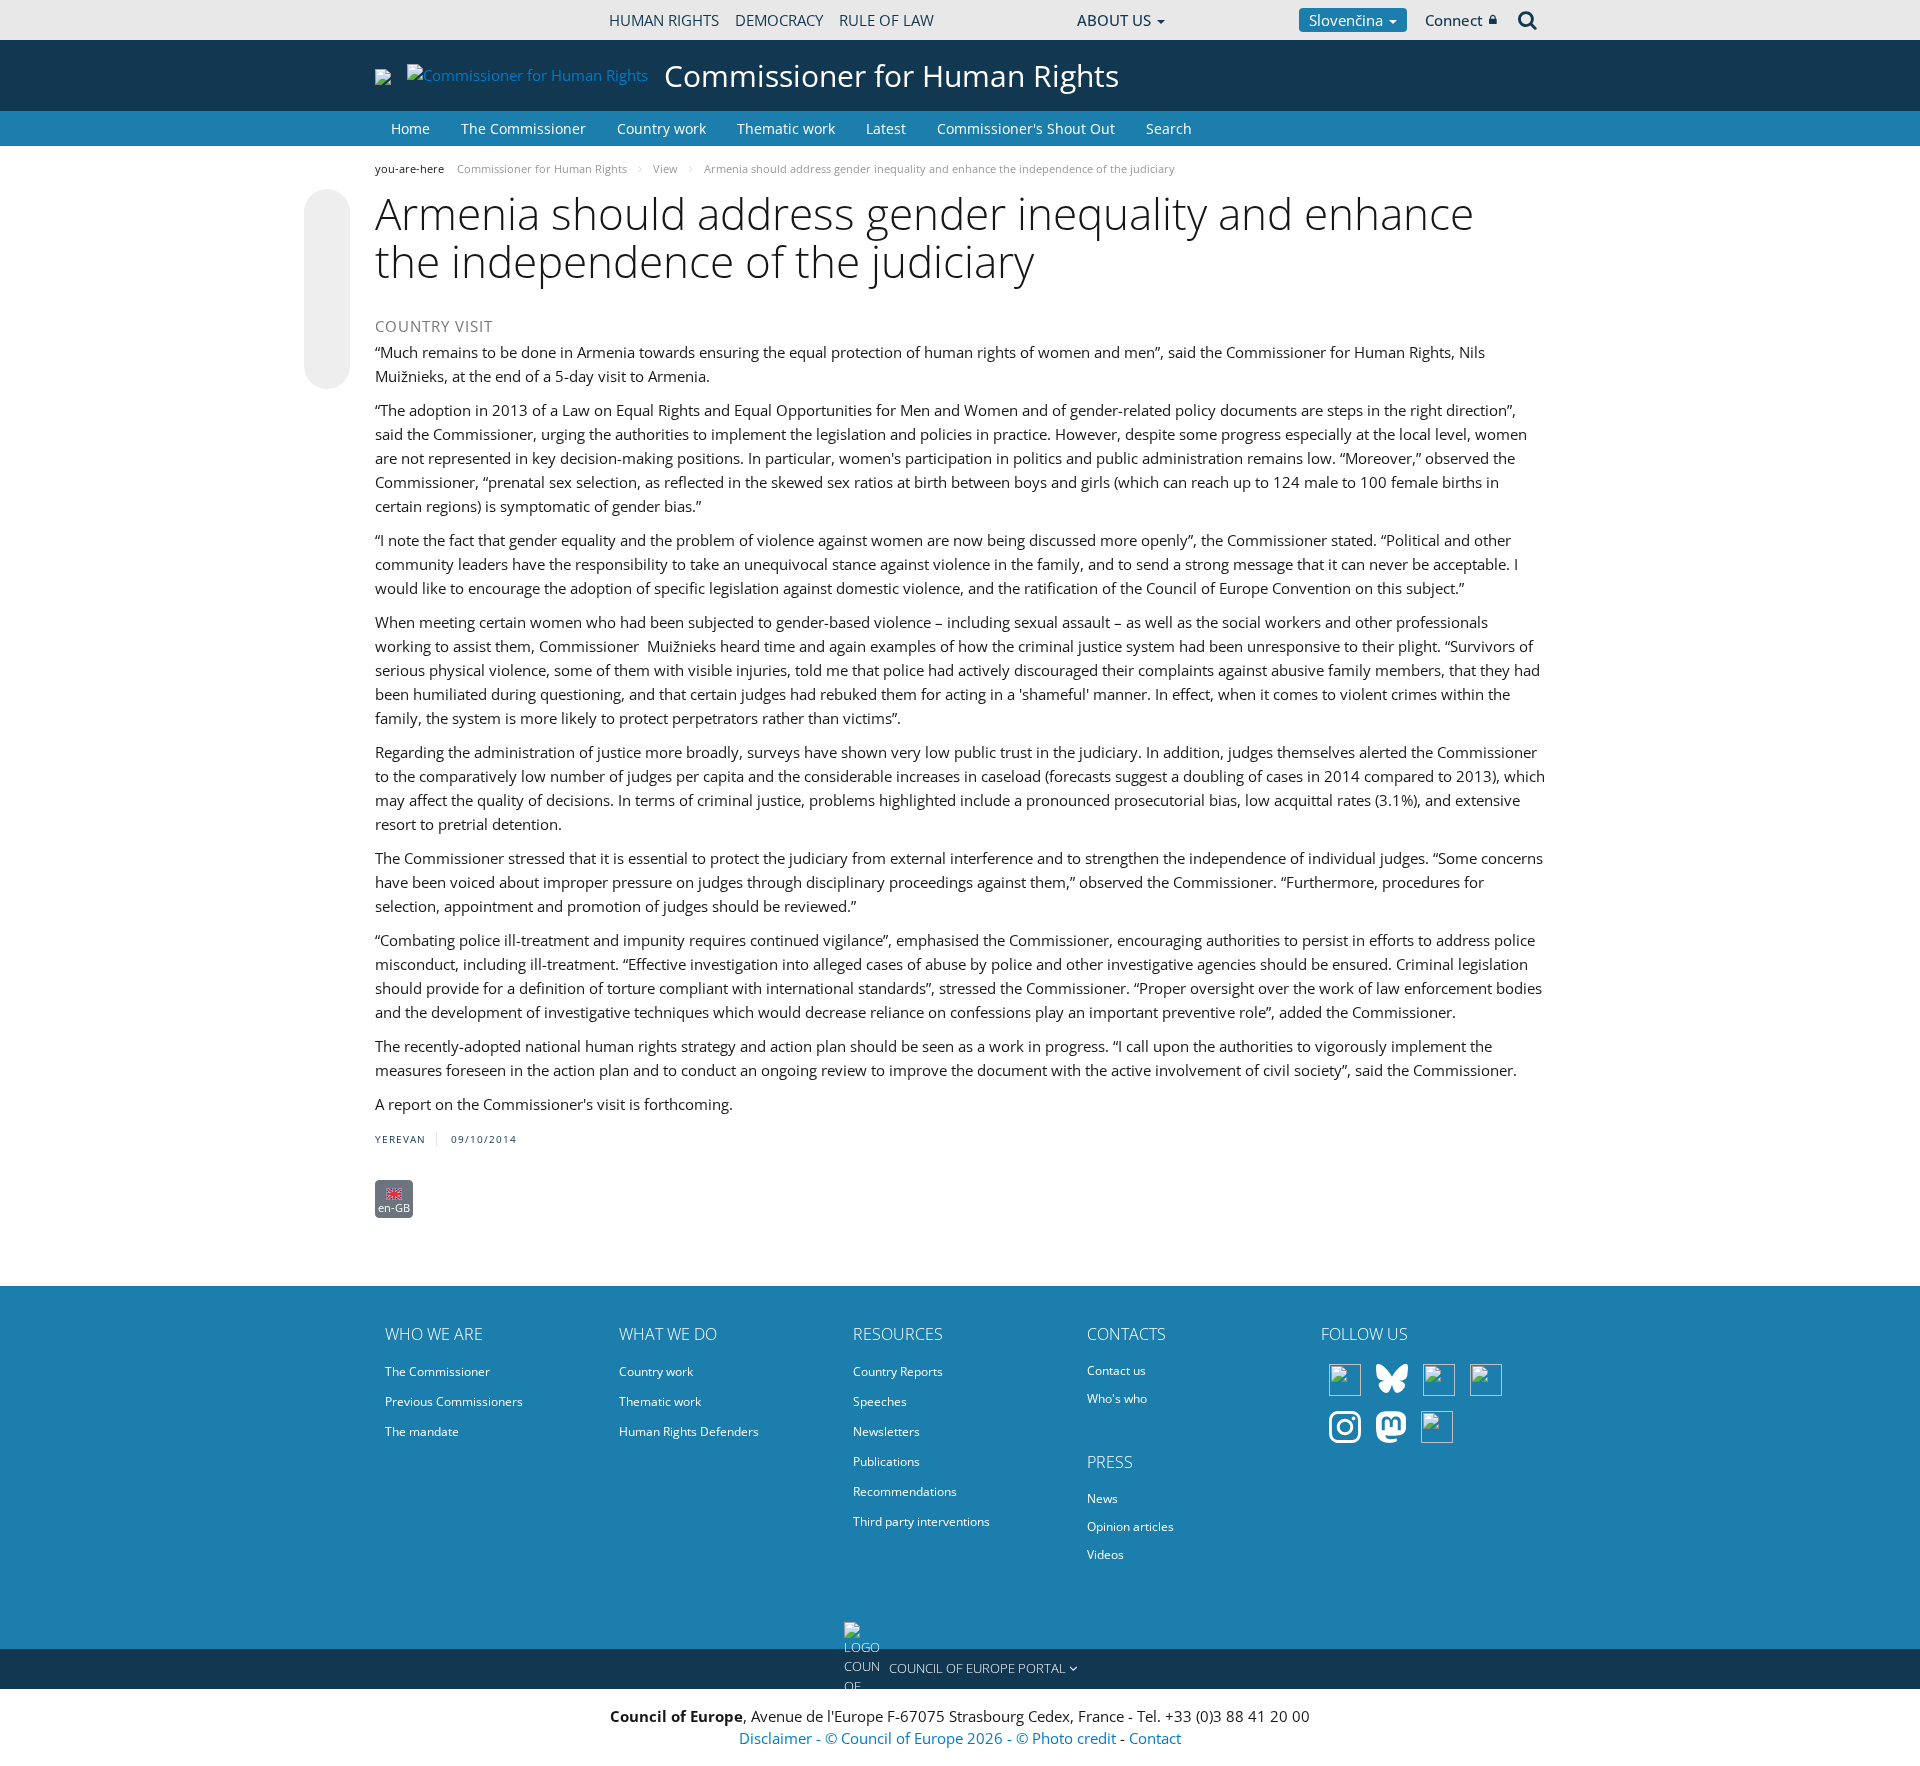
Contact (1155, 1738)
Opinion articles (1130, 1526)
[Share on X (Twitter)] (327, 252)
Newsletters (886, 1431)
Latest (886, 128)
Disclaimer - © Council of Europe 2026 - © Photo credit (929, 1738)
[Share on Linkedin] (327, 328)
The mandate (422, 1431)
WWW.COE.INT (425, 20)
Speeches (880, 1401)
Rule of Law (886, 20)
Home (410, 128)
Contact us (1116, 1370)
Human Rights (664, 20)
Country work (661, 128)
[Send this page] (327, 366)
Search (1169, 128)
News (1102, 1498)
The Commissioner (523, 128)
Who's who (1117, 1398)
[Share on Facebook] (327, 290)
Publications (886, 1461)
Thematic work (786, 128)
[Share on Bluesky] (327, 214)
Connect (1454, 20)
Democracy (779, 20)
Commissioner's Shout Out (1026, 128)
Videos (1105, 1554)
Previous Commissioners (454, 1401)
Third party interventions (921, 1521)
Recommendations (905, 1491)
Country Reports (898, 1371)
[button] (960, 1669)
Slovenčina (1348, 20)
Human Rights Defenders (689, 1431)
